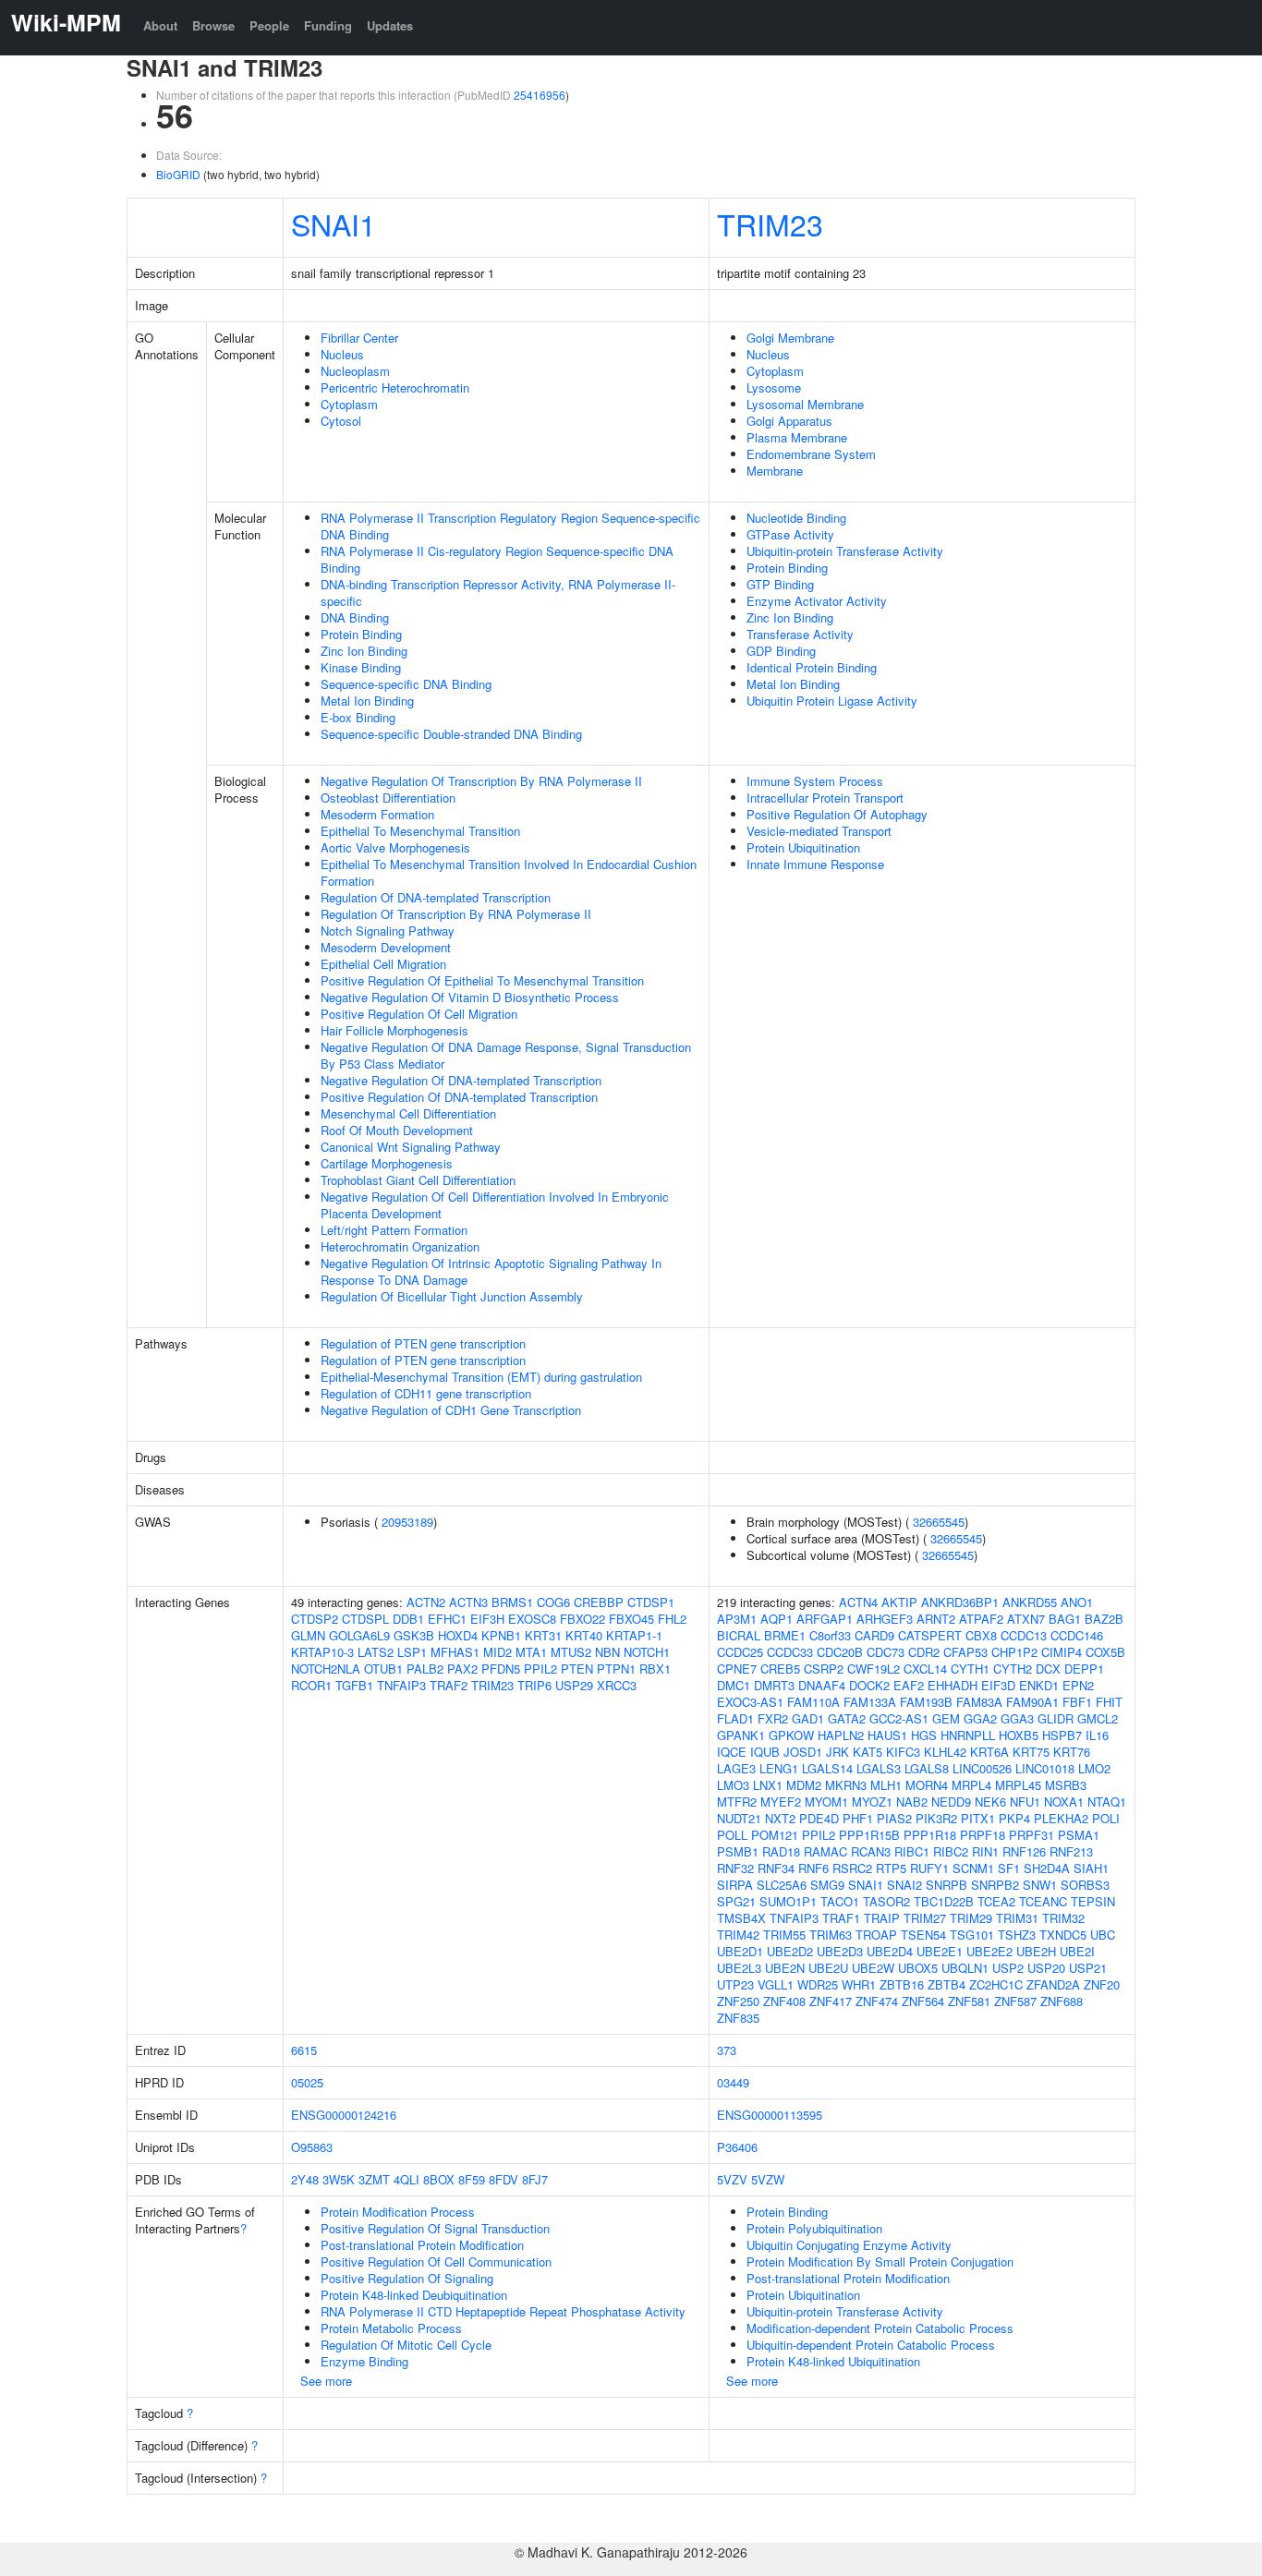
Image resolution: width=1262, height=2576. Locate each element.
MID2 (498, 1652)
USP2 (1008, 1968)
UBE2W (873, 1968)
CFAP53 (965, 1652)
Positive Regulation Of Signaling (407, 2278)
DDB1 (408, 1619)
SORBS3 (1085, 1885)
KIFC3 (903, 1752)
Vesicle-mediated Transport (819, 831)
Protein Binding (361, 634)
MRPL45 (1018, 1785)
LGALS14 (827, 1768)
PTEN (577, 1669)
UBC (1103, 1935)
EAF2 (909, 1685)
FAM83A (979, 1702)
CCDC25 (740, 1652)
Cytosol (341, 421)
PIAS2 (894, 1818)
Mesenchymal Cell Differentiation (408, 1113)
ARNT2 (936, 1619)
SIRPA (735, 1885)
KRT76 (1072, 1752)
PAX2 (462, 1669)
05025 (307, 2082)
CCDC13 (1024, 1635)
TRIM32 (1063, 1918)
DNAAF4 (822, 1685)
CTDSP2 (315, 1619)
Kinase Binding (361, 667)
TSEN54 (923, 1935)
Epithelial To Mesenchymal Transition (420, 831)
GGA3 (1017, 1718)
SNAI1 (334, 224)
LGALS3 (879, 1768)
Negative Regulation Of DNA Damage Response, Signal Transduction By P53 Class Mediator (506, 1055)
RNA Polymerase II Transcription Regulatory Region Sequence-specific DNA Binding (510, 526)
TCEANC (1043, 1901)
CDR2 (924, 1652)
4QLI (407, 2179)
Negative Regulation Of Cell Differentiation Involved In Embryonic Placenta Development (495, 1205)
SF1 (1009, 1868)
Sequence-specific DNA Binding (406, 684)
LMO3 (733, 1785)
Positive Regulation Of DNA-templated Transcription (459, 1097)
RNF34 (776, 1868)
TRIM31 (1017, 1918)
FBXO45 (631, 1619)
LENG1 (779, 1768)
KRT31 (543, 1635)
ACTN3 (468, 1602)
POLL (732, 1835)
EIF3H (487, 1619)
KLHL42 (945, 1752)
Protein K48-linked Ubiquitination (833, 2361)
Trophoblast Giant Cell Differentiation (418, 1180)
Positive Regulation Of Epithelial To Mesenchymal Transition (482, 980)
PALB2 (425, 1669)
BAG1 (1065, 1619)
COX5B (1105, 1652)
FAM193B (926, 1702)
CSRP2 (824, 1669)
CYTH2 (1013, 1669)
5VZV (732, 2179)
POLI (1106, 1818)
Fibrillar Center (359, 338)
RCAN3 (871, 1851)
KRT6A (989, 1752)
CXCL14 (925, 1669)
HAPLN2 (841, 1735)
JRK (837, 1752)
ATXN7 (1026, 1619)
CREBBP (599, 1602)
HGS (924, 1735)
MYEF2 (781, 1802)
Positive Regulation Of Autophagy (837, 814)
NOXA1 (1064, 1802)
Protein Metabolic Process (391, 2328)
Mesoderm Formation (377, 814)
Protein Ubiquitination (803, 847)
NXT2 (780, 1818)
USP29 (574, 1685)
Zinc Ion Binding (364, 651)
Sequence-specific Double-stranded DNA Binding (451, 734)
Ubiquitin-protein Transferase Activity (845, 551)
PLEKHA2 (1061, 1818)
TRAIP (882, 1918)
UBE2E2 (989, 1951)
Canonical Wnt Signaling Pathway (411, 1147)
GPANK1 (741, 1735)
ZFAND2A (1053, 1984)
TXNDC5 (1063, 1935)
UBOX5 (918, 1968)
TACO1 (840, 1901)
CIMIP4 (1062, 1652)
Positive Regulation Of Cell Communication (436, 2262)
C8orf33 (830, 1635)
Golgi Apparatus (789, 421)
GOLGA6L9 (359, 1635)
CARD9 (874, 1635)
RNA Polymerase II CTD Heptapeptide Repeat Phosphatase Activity (503, 2311)
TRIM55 (784, 1935)
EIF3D (998, 1685)
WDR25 (818, 1984)
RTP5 (891, 1868)
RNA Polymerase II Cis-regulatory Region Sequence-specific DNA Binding (497, 559)
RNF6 (813, 1868)
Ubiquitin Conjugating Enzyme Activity (849, 2245)
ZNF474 (877, 2001)
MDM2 (804, 1785)
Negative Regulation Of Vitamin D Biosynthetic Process (470, 997)
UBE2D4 (890, 1951)
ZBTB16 (902, 1984)
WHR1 (859, 1984)
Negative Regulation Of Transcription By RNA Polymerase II (481, 781)
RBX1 (655, 1669)
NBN (607, 1652)
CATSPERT (930, 1635)
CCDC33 (790, 1652)
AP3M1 (737, 1619)
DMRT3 (774, 1685)
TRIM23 (770, 224)
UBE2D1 (740, 1951)
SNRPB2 (995, 1885)
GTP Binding (780, 584)
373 (727, 2050)
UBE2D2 (790, 1951)
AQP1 (777, 1619)
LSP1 (412, 1652)
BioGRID (178, 174)
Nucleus (342, 354)
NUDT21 (739, 1818)
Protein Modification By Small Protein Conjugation (880, 2262)
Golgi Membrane (790, 338)
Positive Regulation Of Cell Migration (419, 1014)
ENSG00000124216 (344, 2115)
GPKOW (791, 1735)
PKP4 (1014, 1818)
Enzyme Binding (364, 2361)
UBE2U (828, 1968)
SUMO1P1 (788, 1901)
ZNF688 (1062, 2001)
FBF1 (1077, 1702)
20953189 (407, 1522)
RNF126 (1024, 1851)
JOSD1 (803, 1752)
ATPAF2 (981, 1619)
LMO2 (1094, 1768)
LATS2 (376, 1652)
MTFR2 (737, 1802)
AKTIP (899, 1602)
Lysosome (774, 387)
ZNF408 (784, 2001)
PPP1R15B (869, 1835)
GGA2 (980, 1718)
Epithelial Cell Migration (383, 964)
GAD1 (808, 1718)
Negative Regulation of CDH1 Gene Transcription (451, 1410)
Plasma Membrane (797, 437)
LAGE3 (736, 1768)
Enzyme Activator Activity (817, 601)
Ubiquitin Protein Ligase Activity (832, 701)
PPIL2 (540, 1669)
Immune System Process (815, 781)
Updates (390, 25)
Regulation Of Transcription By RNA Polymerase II (456, 914)
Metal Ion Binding (367, 701)
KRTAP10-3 (322, 1652)
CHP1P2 (1014, 1652)
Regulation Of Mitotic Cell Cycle (406, 2345)
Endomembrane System (811, 454)
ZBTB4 (946, 1984)
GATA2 (847, 1718)
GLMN (308, 1635)
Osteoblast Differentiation (388, 798)
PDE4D (819, 1818)
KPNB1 (501, 1635)
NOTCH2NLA (326, 1669)
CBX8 (981, 1635)
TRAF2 (449, 1685)
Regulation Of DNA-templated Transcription (436, 897)
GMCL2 (1098, 1718)
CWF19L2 (874, 1669)
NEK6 (990, 1802)
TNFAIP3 (401, 1685)
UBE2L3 (739, 1968)
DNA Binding (355, 617)
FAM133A (870, 1702)
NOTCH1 (647, 1652)
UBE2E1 (940, 1951)
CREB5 (780, 1669)
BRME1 (785, 1635)
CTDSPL (365, 1619)
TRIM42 (738, 1935)
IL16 (1097, 1735)
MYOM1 (826, 1802)
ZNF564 (923, 2001)
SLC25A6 (782, 1885)
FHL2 (672, 1619)
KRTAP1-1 (634, 1635)
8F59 (472, 2179)
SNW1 (1040, 1885)
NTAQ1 (1107, 1802)
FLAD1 (735, 1718)
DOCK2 (869, 1685)
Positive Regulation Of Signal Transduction (435, 2228)
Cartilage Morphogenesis (387, 1163)
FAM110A (813, 1702)
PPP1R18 (930, 1835)
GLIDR (1056, 1718)
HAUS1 (887, 1735)
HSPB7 (1062, 1735)
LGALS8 (927, 1768)
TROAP (876, 1935)
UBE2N (785, 1968)
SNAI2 (904, 1885)
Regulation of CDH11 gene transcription (426, 1393)
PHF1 (858, 1818)
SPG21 (736, 1901)
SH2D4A (1047, 1868)
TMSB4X (741, 1918)
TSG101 (972, 1935)
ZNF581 (969, 2001)
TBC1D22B (944, 1901)
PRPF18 (983, 1835)
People (269, 25)
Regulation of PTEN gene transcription (423, 1343)
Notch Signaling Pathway (388, 931)
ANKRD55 (1030, 1602)
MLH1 (886, 1785)
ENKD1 (1039, 1685)
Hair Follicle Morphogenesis (394, 1030)
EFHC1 (447, 1619)
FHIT (1109, 1702)
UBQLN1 (965, 1968)
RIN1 (985, 1851)
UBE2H (1036, 1951)
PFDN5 (501, 1669)
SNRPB (946, 1885)
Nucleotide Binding (796, 518)
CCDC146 (1077, 1635)
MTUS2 (571, 1652)
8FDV (504, 2179)
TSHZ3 (1017, 1935)
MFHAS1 (455, 1652)
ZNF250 (738, 2001)
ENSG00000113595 (770, 2115)
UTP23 (735, 1984)
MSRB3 (1066, 1785)
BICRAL (739, 1635)
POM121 (775, 1835)
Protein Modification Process (398, 2212)
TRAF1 (841, 1918)
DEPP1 (1084, 1669)
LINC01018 (1045, 1768)
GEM (946, 1718)
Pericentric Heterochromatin (395, 387)
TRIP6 (534, 1685)
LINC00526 (982, 1768)
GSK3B (414, 1635)
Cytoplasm (349, 404)
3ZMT (374, 2179)
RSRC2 (852, 1868)
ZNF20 (1102, 1984)
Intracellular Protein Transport (825, 798)
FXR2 (773, 1718)
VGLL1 (776, 1984)
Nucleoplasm (355, 371)
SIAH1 (1091, 1868)
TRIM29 (971, 1918)
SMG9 (827, 1885)
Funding (328, 25)
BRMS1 (512, 1602)
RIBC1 (912, 1851)
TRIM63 (831, 1935)
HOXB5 (1019, 1735)
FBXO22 (582, 1619)
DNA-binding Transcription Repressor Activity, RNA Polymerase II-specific (498, 593)
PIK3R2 (936, 1818)
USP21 (1088, 1968)
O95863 (312, 2147)
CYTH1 (970, 1669)
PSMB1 (738, 1851)
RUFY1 (929, 1868)
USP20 (1046, 1968)
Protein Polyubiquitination (814, 2228)
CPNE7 (737, 1669)
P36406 (737, 2147)
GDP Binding (781, 651)
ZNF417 (831, 2001)
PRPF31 (1031, 1835)
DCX (1048, 1669)
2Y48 (305, 2179)
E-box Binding (358, 717)
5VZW (768, 2179)
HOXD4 (458, 1635)
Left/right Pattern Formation (394, 1230)
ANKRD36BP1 (960, 1602)
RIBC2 (951, 1851)
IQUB (765, 1752)
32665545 (939, 1522)
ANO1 (1077, 1602)
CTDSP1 (651, 1602)
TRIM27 (925, 1918)
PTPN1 (616, 1669)
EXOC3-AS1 (750, 1702)
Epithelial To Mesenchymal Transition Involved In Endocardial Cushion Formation (509, 872)
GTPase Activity (790, 534)
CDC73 (886, 1652)
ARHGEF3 (885, 1619)
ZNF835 (738, 2018)
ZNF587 (1015, 2001)
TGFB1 (354, 1685)
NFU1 (1025, 1802)
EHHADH (953, 1685)
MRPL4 (971, 1785)
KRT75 (1031, 1752)
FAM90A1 (1032, 1702)
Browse (213, 25)
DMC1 (734, 1685)
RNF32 (735, 1868)
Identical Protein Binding (812, 667)
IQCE (732, 1752)
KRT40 (584, 1635)
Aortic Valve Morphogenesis (395, 847)
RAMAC (825, 1851)
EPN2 (1078, 1685)
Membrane (775, 471)
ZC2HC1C (996, 1984)
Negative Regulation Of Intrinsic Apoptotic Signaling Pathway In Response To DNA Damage (491, 1271)
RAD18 (781, 1851)
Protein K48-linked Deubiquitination (414, 2295)
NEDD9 (951, 1802)
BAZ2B (1104, 1619)
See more (326, 2381)
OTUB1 (383, 1669)
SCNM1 (973, 1868)
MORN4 (927, 1785)
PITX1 (978, 1818)
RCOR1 (311, 1685)
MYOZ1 (872, 1802)
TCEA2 (996, 1901)
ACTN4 (858, 1602)
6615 (304, 2050)
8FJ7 (535, 2179)
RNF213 (1071, 1851)
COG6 (553, 1602)
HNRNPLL (968, 1735)
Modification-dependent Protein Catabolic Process (880, 2328)
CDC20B (840, 1652)
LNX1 (768, 1785)
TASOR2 (886, 1901)
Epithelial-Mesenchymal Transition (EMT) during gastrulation (481, 1377)
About (160, 25)
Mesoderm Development (386, 947)
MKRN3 (846, 1785)
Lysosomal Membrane (805, 404)
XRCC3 (617, 1685)
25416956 (540, 95)
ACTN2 (426, 1602)
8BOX (439, 2179)
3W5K (339, 2179)
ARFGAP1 (825, 1619)
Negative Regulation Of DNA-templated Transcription (461, 1080)
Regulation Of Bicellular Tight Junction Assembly (452, 1296)
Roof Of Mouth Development (397, 1130)
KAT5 (868, 1752)
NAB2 (912, 1802)
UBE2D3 (840, 1951)
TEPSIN (1093, 1901)
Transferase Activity (800, 634)
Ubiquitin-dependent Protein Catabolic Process (871, 2345)
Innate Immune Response (815, 864)
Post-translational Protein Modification (422, 2245)
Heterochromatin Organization (400, 1246)
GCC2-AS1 (899, 1718)
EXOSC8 (532, 1619)
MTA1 (531, 1652)
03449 (733, 2082)
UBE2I (1077, 1951)
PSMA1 (1079, 1835)
